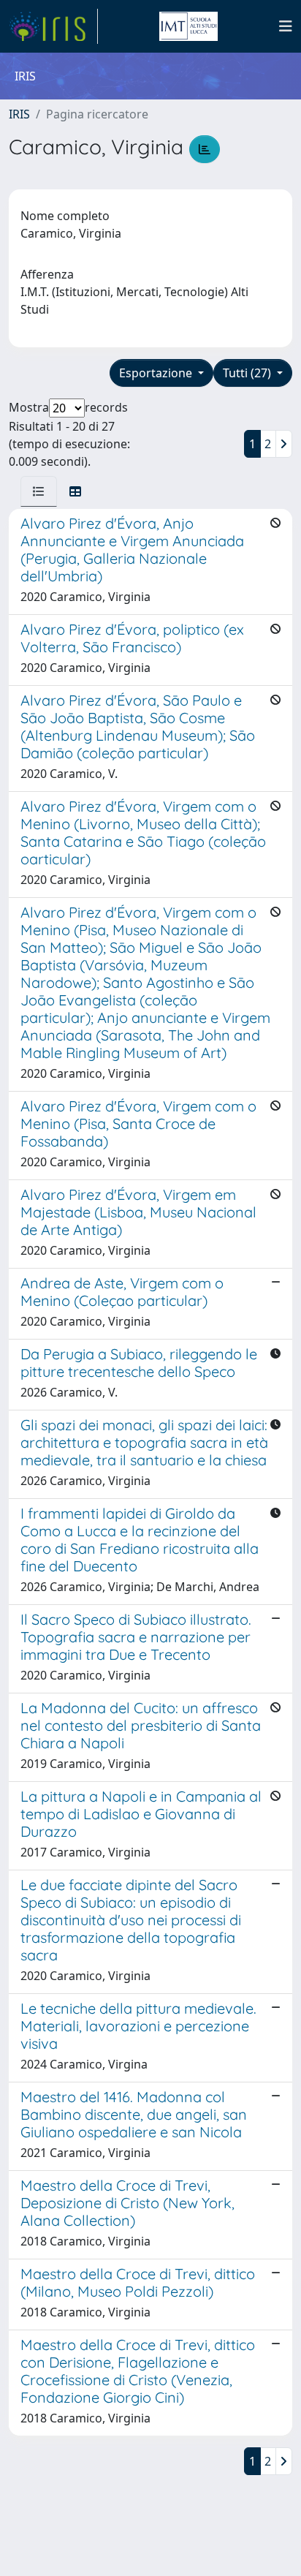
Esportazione (157, 373)
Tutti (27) (248, 373)
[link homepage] (53, 26)
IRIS (19, 114)
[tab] (39, 491)
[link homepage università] (188, 26)
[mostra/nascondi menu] (286, 26)
